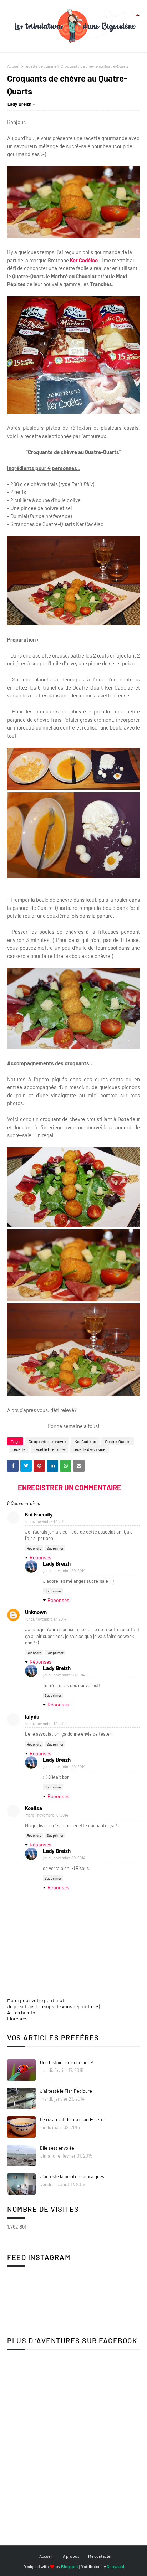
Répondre (34, 1548)
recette (19, 1449)
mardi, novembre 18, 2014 (47, 1815)
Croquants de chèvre (47, 1441)
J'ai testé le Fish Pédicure (66, 2091)
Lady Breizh (19, 104)
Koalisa (34, 1808)
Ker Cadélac (84, 260)
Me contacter (100, 2556)
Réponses (40, 1557)
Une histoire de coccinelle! (67, 2062)
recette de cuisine (40, 66)
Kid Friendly (39, 1514)
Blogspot (70, 2566)
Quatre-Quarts (118, 1441)
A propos (71, 2556)
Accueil (14, 66)
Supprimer (55, 1548)
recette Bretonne (49, 1449)
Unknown (36, 1612)
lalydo (32, 1716)
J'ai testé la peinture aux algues (72, 2176)
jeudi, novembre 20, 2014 (64, 1570)
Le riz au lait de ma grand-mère (72, 2119)
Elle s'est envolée (57, 2148)
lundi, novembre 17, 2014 (46, 1521)
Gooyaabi (115, 2566)
